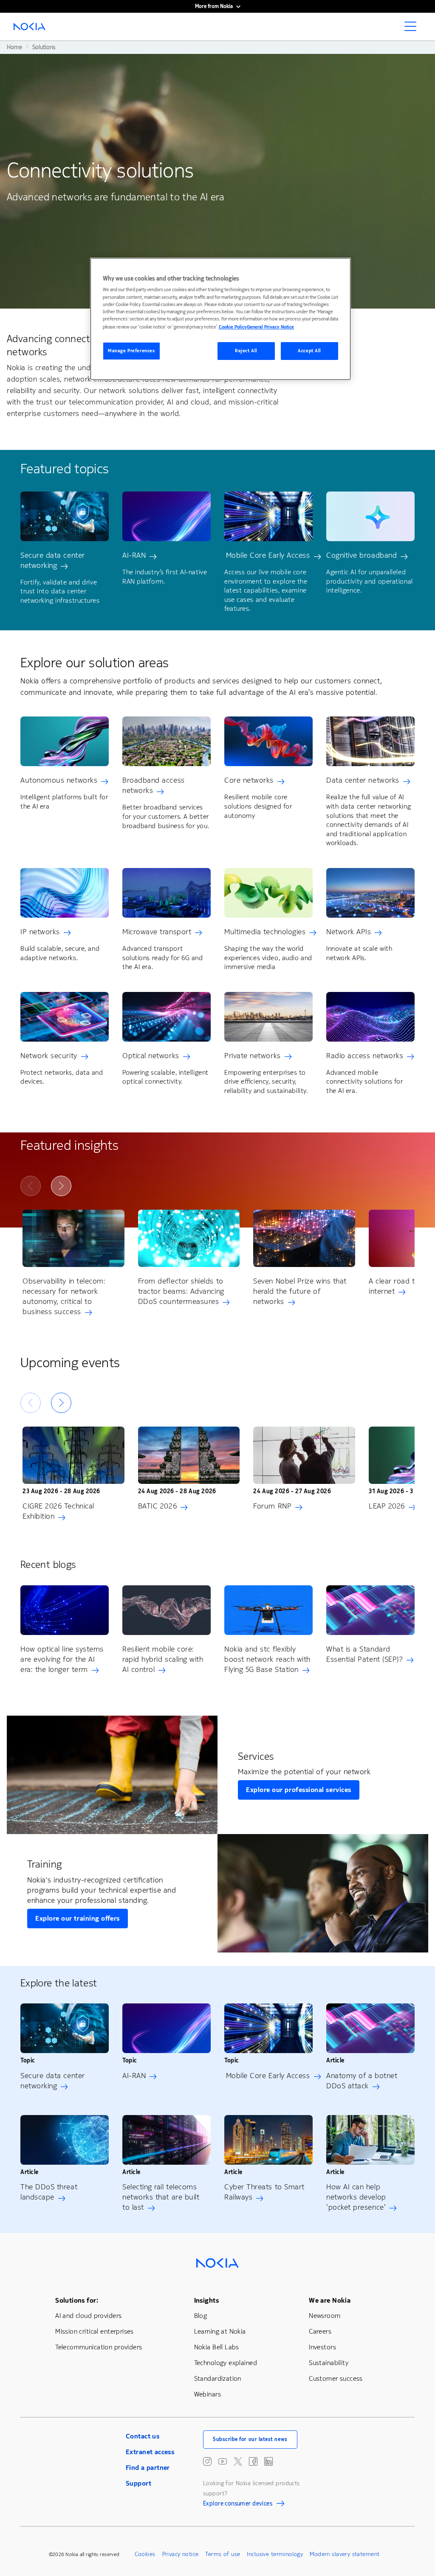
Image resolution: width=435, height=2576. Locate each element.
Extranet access (150, 2452)
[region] (220, 319)
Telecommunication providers (99, 2347)
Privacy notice (181, 2554)
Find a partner (148, 2468)
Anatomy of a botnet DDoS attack (362, 2081)
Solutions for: (77, 2300)
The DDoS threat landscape (49, 2192)
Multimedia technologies (265, 932)
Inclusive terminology (275, 2554)
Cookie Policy (233, 327)
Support (138, 2483)
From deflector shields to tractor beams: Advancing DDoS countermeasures (181, 1291)
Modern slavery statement (345, 2554)
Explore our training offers (78, 1918)
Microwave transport (157, 932)
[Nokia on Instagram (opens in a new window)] (207, 2461)
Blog (201, 2316)
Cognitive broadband (362, 555)
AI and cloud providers (88, 2316)
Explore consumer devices (238, 2505)
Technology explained (226, 2363)
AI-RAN (134, 555)
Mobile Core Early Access (267, 555)
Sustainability (329, 2363)
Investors (322, 2347)
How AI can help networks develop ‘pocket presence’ (356, 2197)
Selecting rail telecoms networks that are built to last (161, 2197)
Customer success (336, 2378)
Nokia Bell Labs (217, 2347)
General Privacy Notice (270, 327)
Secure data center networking (53, 560)
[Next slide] (61, 1186)
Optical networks (151, 1056)
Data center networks (363, 780)
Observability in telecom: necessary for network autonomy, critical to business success (64, 1296)
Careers (320, 2331)
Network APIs (349, 932)
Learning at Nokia (220, 2331)
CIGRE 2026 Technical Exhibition (58, 1511)
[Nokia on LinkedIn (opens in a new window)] (268, 2461)
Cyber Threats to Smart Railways (264, 2192)
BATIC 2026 (157, 1506)
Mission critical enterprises (95, 2331)
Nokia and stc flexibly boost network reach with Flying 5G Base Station (267, 1659)
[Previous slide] (31, 1186)
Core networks (249, 780)
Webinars (208, 2394)
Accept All (309, 351)
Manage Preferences (131, 351)
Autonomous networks (59, 780)
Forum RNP (272, 1506)
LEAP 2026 (387, 1506)
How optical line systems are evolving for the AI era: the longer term (62, 1659)
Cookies (145, 2554)
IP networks (40, 932)
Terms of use (223, 2554)
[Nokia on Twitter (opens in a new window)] (238, 2461)
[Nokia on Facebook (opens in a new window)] (253, 2461)
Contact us (143, 2436)
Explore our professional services (299, 1790)
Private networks (253, 1056)
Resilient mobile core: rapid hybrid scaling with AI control (163, 1659)
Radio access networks (365, 1056)
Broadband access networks (154, 785)
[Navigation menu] (413, 29)
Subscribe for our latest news (250, 2439)
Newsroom (325, 2316)
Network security (49, 1056)
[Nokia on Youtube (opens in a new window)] (223, 2461)
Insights (206, 2300)
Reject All (246, 351)
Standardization (218, 2378)
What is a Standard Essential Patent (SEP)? (364, 1654)
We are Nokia (330, 2300)
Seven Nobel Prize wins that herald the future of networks (300, 1291)
